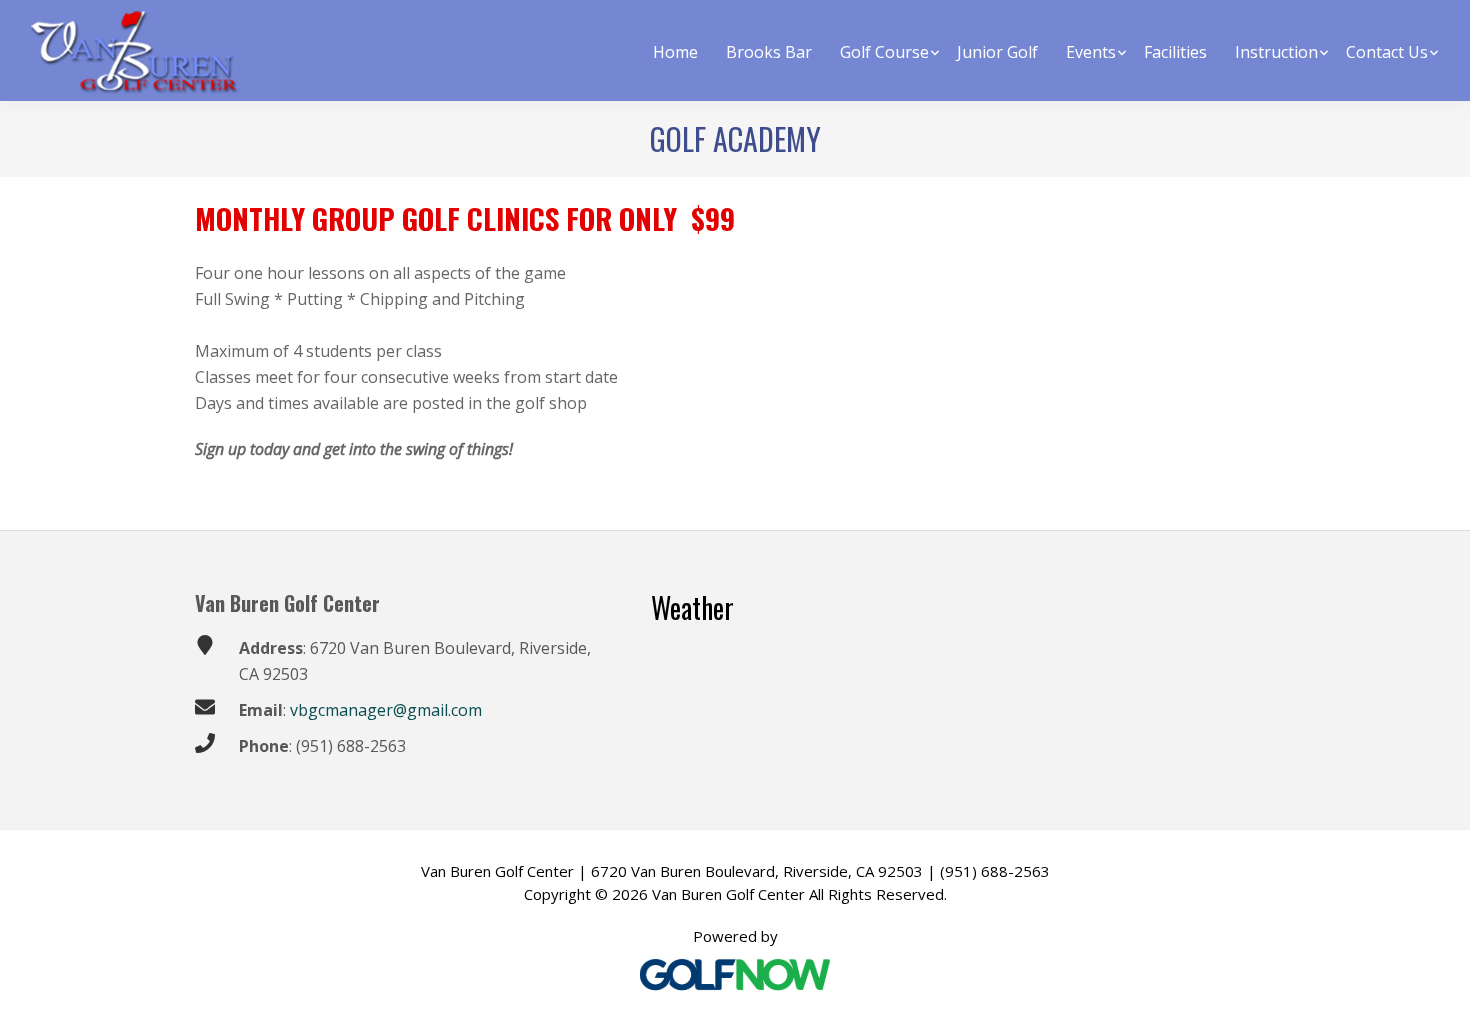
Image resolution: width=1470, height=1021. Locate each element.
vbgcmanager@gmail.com (384, 710)
